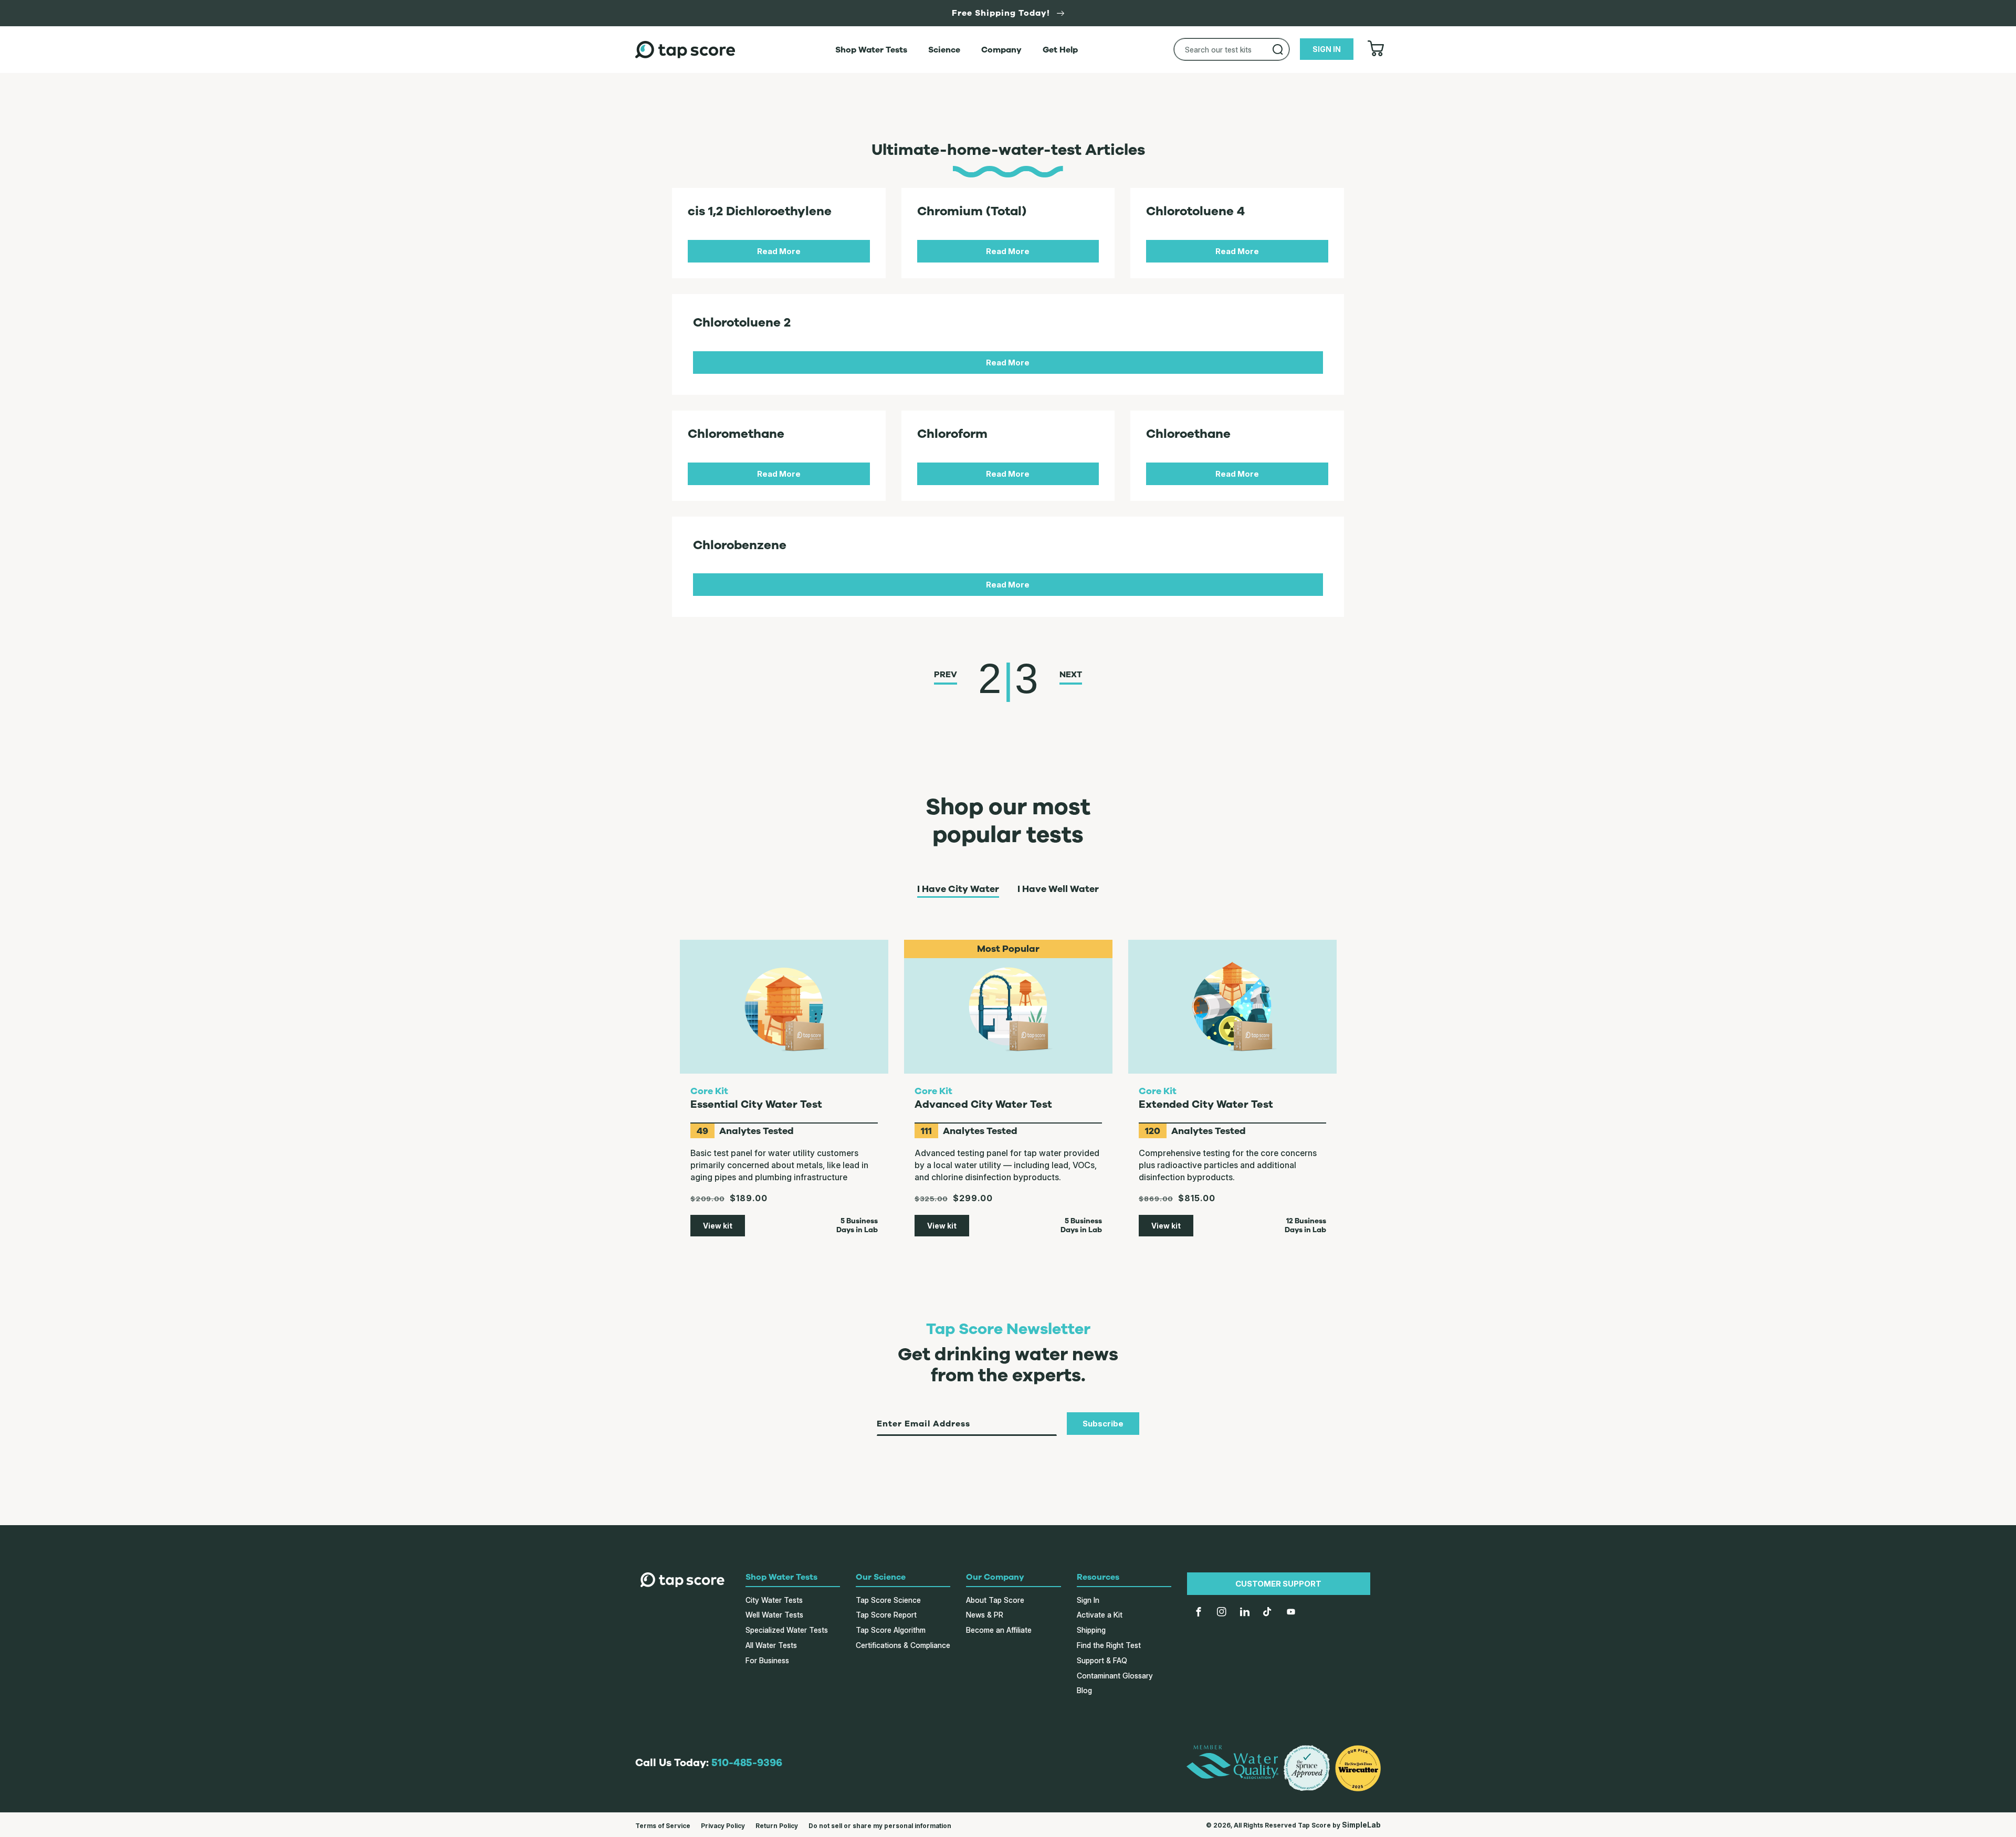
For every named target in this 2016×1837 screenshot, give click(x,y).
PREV (946, 675)
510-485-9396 (747, 1763)
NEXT (1071, 675)
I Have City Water (958, 889)
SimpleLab (1361, 1825)
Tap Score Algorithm (891, 1630)
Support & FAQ (1102, 1660)
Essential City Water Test (756, 1104)
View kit (718, 1226)
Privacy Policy (723, 1826)
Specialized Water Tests (787, 1630)
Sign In (1088, 1600)
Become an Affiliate (999, 1630)
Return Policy (777, 1826)
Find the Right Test (1109, 1645)
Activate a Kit (1100, 1615)
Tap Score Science (888, 1600)
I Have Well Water (1058, 889)
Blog (1084, 1690)
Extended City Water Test (1206, 1104)
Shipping (1091, 1630)
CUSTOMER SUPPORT (1278, 1584)
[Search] (1278, 49)
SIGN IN (1327, 49)
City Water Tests (774, 1600)
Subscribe (1103, 1424)
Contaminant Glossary (1115, 1676)
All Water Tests (771, 1645)
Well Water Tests (774, 1615)
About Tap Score (995, 1600)
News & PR (985, 1615)
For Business (767, 1660)
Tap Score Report (886, 1615)
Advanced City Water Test (983, 1104)
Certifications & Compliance (903, 1645)
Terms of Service (663, 1826)
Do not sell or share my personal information (880, 1826)
